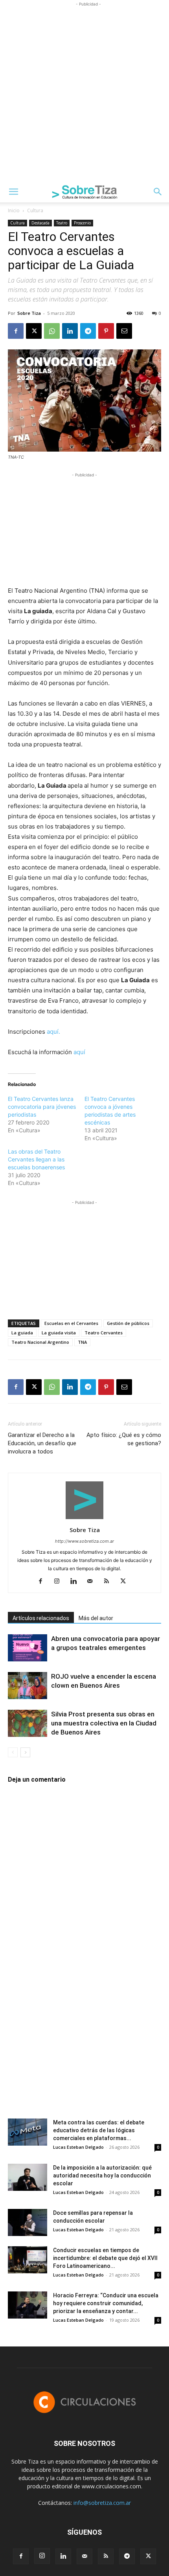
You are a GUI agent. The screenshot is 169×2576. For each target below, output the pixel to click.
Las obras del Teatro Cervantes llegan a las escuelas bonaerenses (36, 1159)
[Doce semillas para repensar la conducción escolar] (28, 2222)
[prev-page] (13, 1752)
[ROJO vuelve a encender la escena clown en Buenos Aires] (28, 1686)
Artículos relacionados (41, 1618)
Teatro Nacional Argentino (40, 1342)
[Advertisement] (84, 93)
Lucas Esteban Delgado (78, 2147)
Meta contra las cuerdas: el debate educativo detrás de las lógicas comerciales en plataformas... (99, 2130)
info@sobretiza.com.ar (102, 2503)
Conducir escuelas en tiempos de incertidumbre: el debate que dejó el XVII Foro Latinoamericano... (105, 2258)
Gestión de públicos (128, 1323)
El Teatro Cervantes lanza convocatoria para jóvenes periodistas (42, 1107)
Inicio (14, 210)
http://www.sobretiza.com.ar (84, 1541)
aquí (79, 1052)
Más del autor (96, 1618)
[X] (34, 331)
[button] (13, 192)
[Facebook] (16, 331)
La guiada (22, 1333)
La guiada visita (59, 1333)
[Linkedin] (70, 331)
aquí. (53, 1032)
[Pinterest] (106, 331)
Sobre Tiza (29, 313)
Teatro (62, 223)
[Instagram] (60, 1582)
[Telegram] (88, 331)
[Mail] (93, 1582)
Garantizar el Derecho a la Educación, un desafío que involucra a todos (42, 1443)
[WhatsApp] (52, 331)
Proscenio (82, 223)
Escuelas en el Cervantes (71, 1323)
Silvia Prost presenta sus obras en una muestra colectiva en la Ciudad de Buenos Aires (104, 1723)
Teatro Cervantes (104, 1333)
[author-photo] (84, 1519)
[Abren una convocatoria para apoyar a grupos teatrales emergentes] (28, 1648)
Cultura (35, 210)
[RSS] (109, 1582)
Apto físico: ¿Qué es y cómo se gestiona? (124, 1439)
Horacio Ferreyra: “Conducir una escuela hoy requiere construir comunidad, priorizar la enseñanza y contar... (106, 2303)
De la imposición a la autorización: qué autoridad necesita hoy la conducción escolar (102, 2175)
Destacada (40, 223)
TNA (82, 1342)
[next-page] (25, 1752)
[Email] (124, 331)
